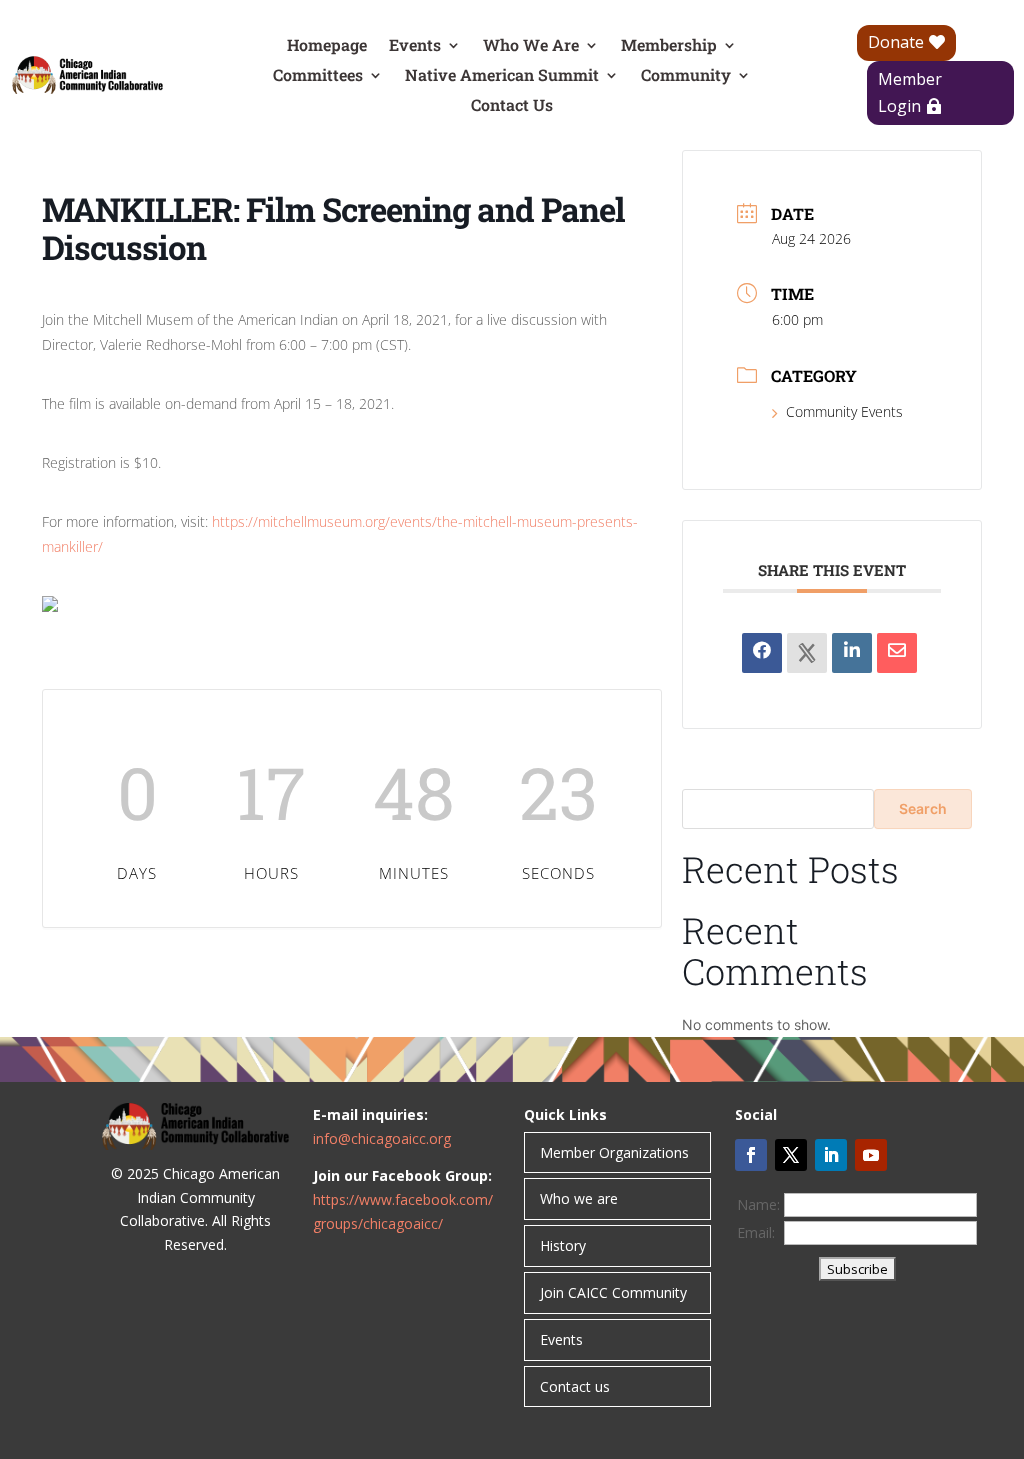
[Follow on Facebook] (751, 1155)
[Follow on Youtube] (871, 1155)
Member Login (910, 92)
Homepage (327, 46)
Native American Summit (502, 76)
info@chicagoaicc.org (382, 1138)
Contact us (575, 1386)
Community (686, 76)
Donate (896, 42)
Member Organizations (614, 1152)
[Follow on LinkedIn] (831, 1155)
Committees (318, 76)
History (563, 1245)
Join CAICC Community (613, 1292)
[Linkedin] (852, 653)
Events (415, 46)
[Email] (897, 653)
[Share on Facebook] (762, 653)
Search (923, 808)
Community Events (844, 411)
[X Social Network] (807, 653)
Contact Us (512, 106)
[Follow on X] (791, 1155)
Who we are (579, 1198)
